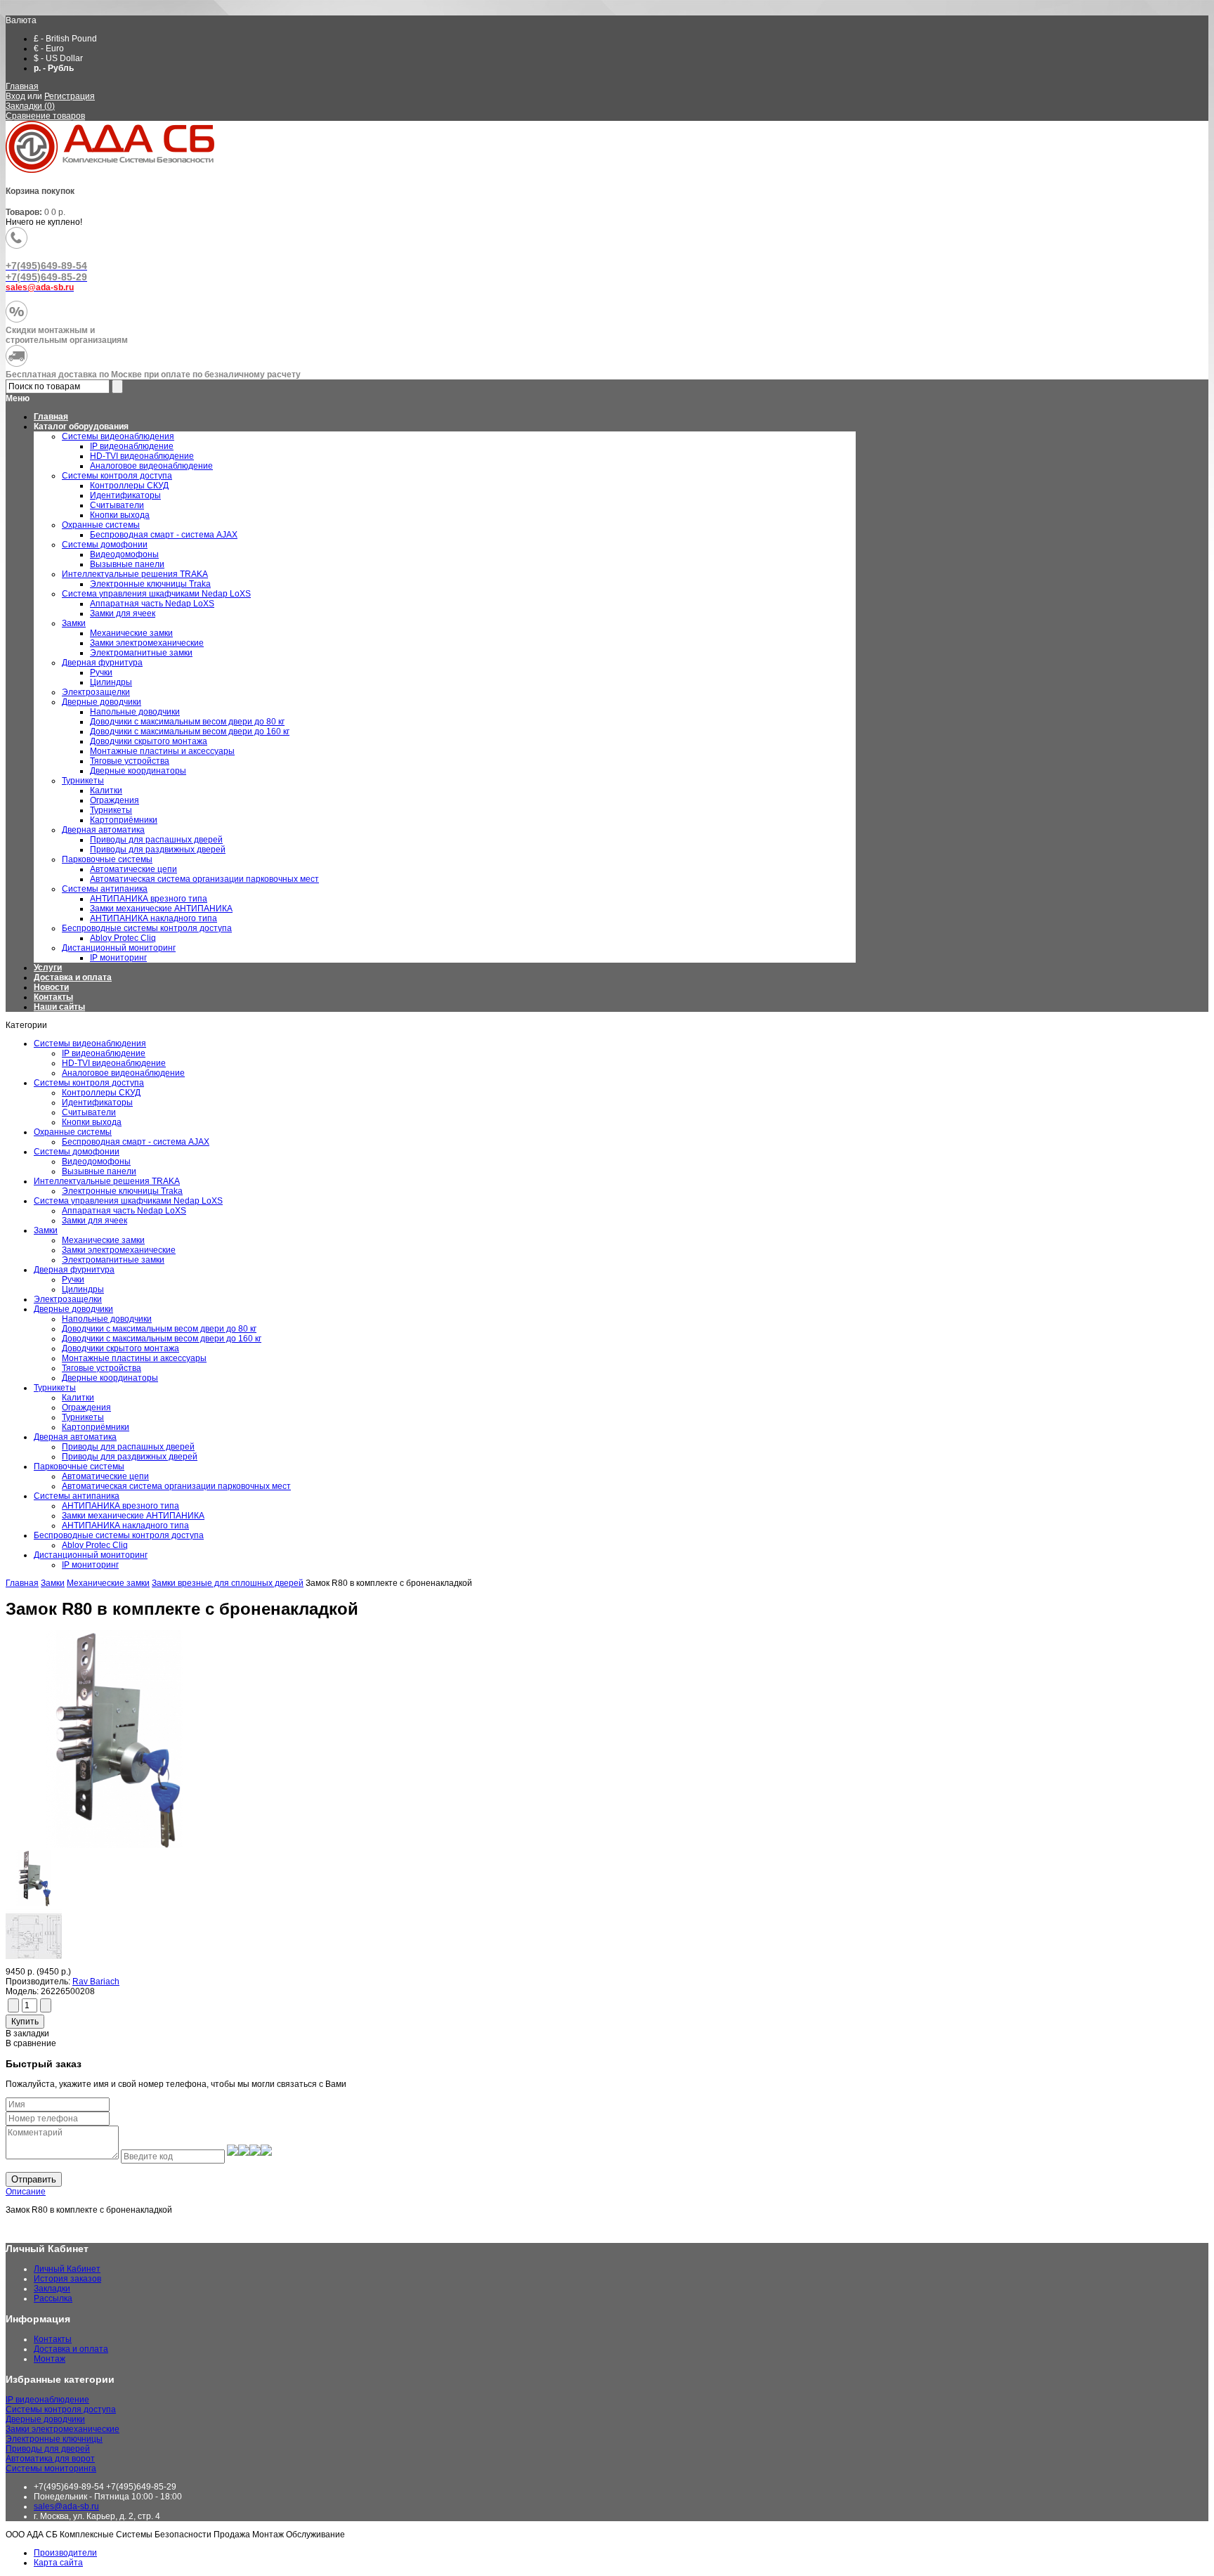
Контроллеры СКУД (101, 1093)
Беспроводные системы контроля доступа (119, 1535)
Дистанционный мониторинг (91, 1555)
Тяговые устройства (102, 1368)
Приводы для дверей (48, 2449)
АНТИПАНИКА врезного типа (120, 1506)
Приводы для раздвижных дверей (130, 1457)
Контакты (53, 997)
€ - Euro (49, 48)
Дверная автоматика (75, 1437)
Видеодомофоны (96, 1162)
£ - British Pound (65, 39)
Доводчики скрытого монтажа (120, 1348)
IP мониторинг (90, 1565)
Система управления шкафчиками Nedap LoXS (128, 1201)
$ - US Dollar (58, 58)
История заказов (67, 2279)
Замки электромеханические (119, 1250)
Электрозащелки (68, 1299)
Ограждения (86, 1407)
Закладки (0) (30, 106)
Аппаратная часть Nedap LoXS (124, 1211)
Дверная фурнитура (74, 1270)
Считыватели (89, 1112)
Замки (46, 1230)
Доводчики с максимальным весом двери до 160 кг (162, 1339)
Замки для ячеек (94, 1221)
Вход (15, 96)
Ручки (73, 1280)
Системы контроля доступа (89, 1083)
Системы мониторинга (51, 2468)
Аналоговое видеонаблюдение (123, 1073)
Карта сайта (58, 2563)
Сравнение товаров (45, 116)
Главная (22, 86)
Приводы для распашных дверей (128, 1447)
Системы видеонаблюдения (90, 1043)
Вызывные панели (99, 1171)
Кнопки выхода (92, 1122)
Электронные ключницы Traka (122, 1191)
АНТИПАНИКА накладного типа (125, 1526)
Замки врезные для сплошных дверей (228, 1583)
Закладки (52, 2289)
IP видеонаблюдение (104, 1053)
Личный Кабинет (67, 2269)
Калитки (78, 1398)
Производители (65, 2553)
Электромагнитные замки (113, 1260)
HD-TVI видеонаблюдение (114, 1063)
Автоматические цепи (105, 1476)
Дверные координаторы (110, 1378)
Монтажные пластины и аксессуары (134, 1358)
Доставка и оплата (73, 977)
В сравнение (31, 2043)
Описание (26, 2192)
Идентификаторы (97, 1102)
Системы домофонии (77, 1152)
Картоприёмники (96, 1427)
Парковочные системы (79, 1466)
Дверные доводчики (73, 1309)
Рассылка (53, 2298)
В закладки (27, 2034)
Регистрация (70, 96)
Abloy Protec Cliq (95, 1545)
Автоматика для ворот (50, 2459)
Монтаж (50, 2359)
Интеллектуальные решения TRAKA (107, 1181)
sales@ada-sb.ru (66, 2506)
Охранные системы (73, 1132)
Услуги (48, 968)
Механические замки (103, 1240)
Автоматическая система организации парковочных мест (176, 1486)
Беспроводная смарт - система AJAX (136, 1142)
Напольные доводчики (107, 1319)
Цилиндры (83, 1289)
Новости (51, 987)
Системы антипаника (77, 1496)
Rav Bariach (96, 1982)
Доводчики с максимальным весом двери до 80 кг (159, 1329)
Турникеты (55, 1388)
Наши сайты (59, 1007)
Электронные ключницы (54, 2439)
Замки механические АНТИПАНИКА (133, 1516)
